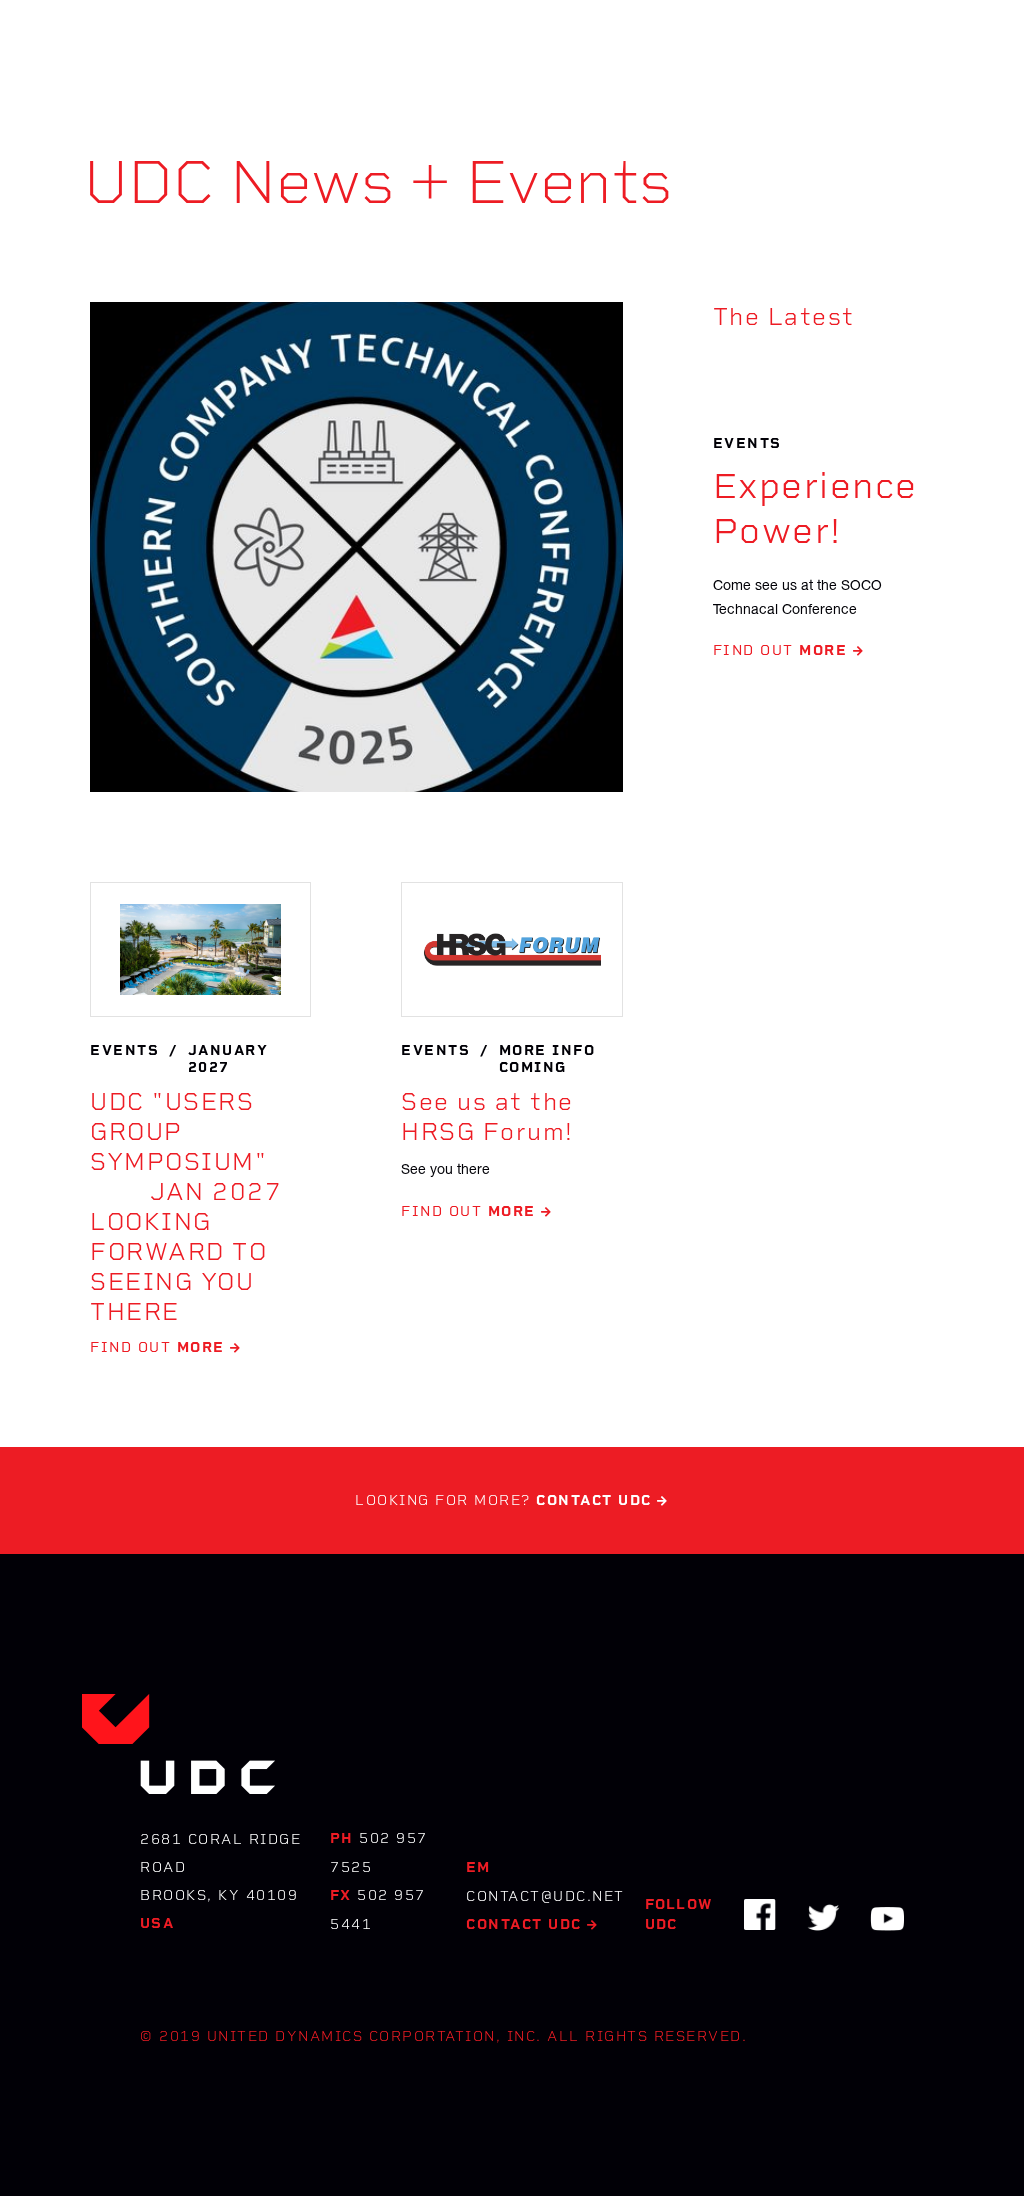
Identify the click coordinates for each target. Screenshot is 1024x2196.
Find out (789, 650)
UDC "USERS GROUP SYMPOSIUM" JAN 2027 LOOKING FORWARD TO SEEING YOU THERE (186, 1206)
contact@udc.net (545, 1896)
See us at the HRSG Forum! (487, 1116)
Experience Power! (815, 508)
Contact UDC (532, 1924)
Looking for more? (512, 1500)
